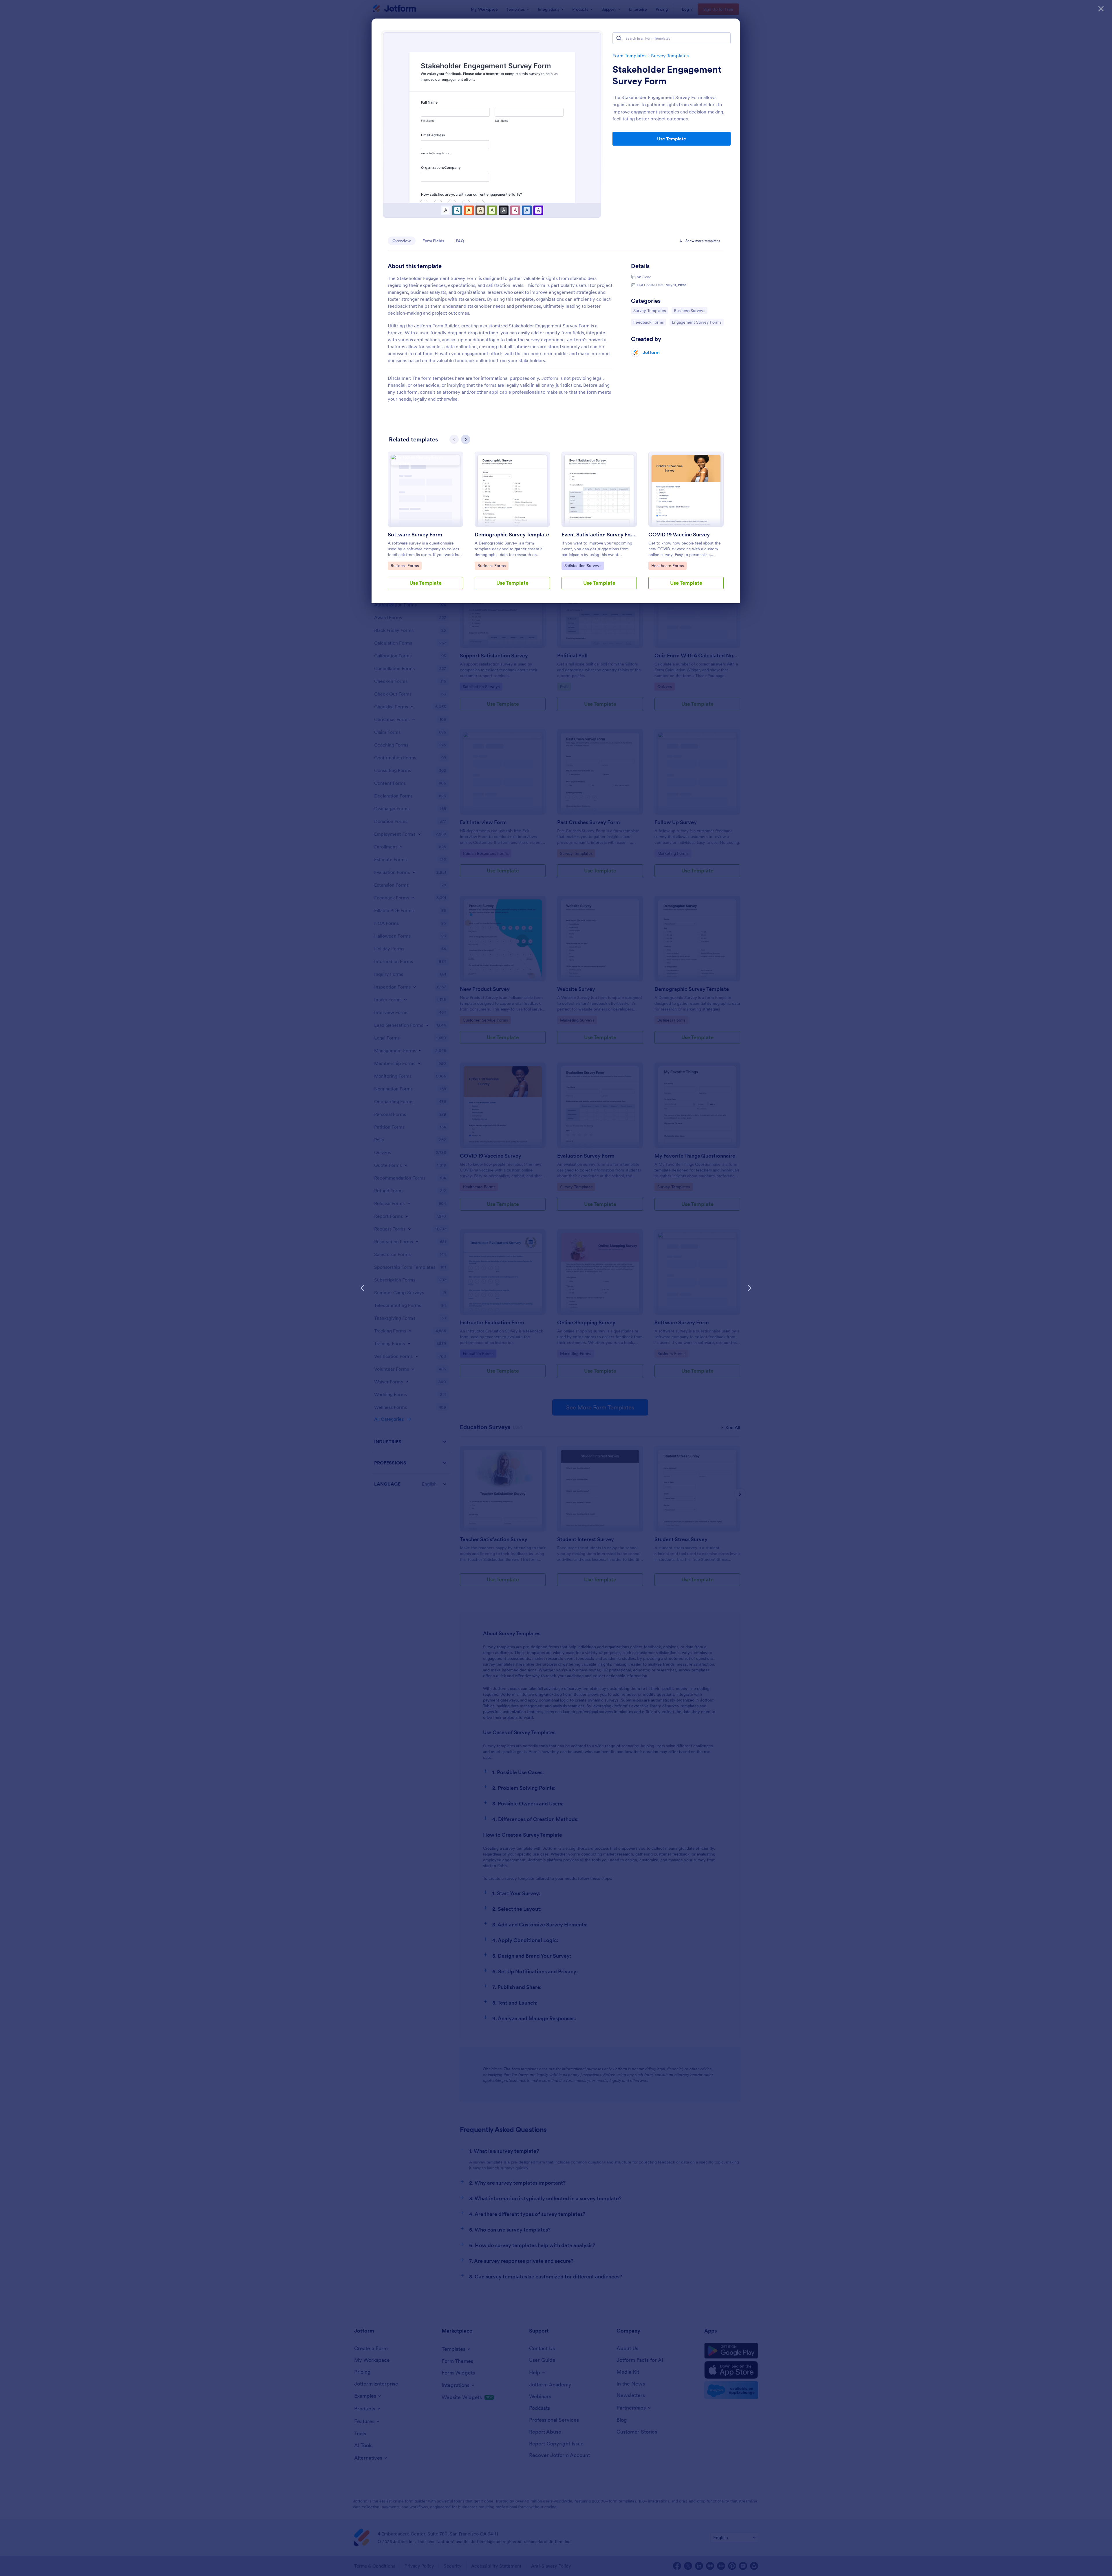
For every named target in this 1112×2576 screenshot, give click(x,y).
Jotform (651, 352)
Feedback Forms (648, 322)
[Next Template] (749, 1288)
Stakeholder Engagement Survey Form (667, 75)
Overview (402, 241)
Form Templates (629, 56)
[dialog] (556, 1288)
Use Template (672, 139)
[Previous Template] (363, 1288)
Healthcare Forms (667, 565)
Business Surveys (689, 310)
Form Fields (433, 241)
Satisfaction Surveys (583, 565)
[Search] (619, 38)
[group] (425, 525)
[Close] (1101, 9)
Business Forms (405, 565)
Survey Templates (670, 56)
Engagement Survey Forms (696, 322)
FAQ (460, 241)
